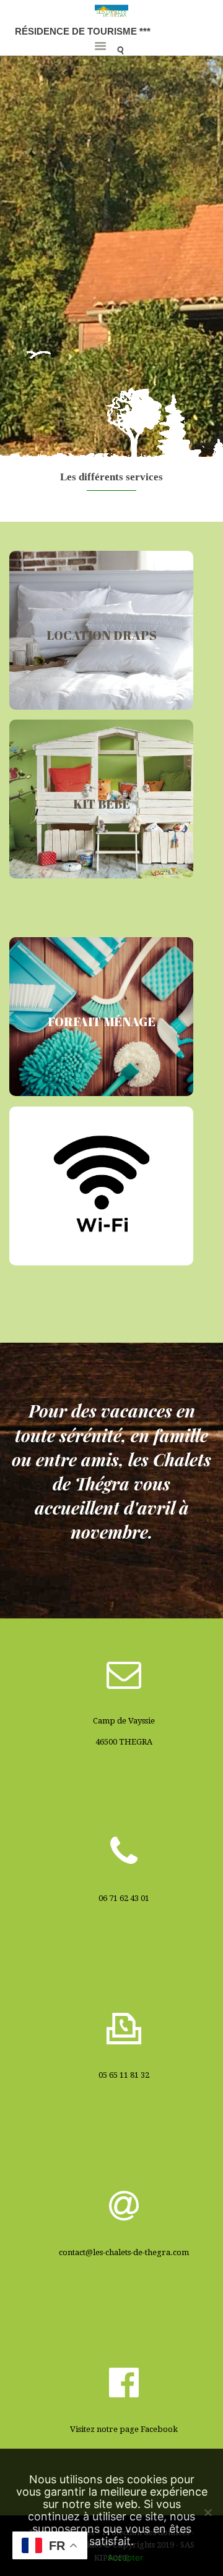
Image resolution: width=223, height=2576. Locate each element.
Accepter (125, 2557)
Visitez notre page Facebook (124, 2429)
